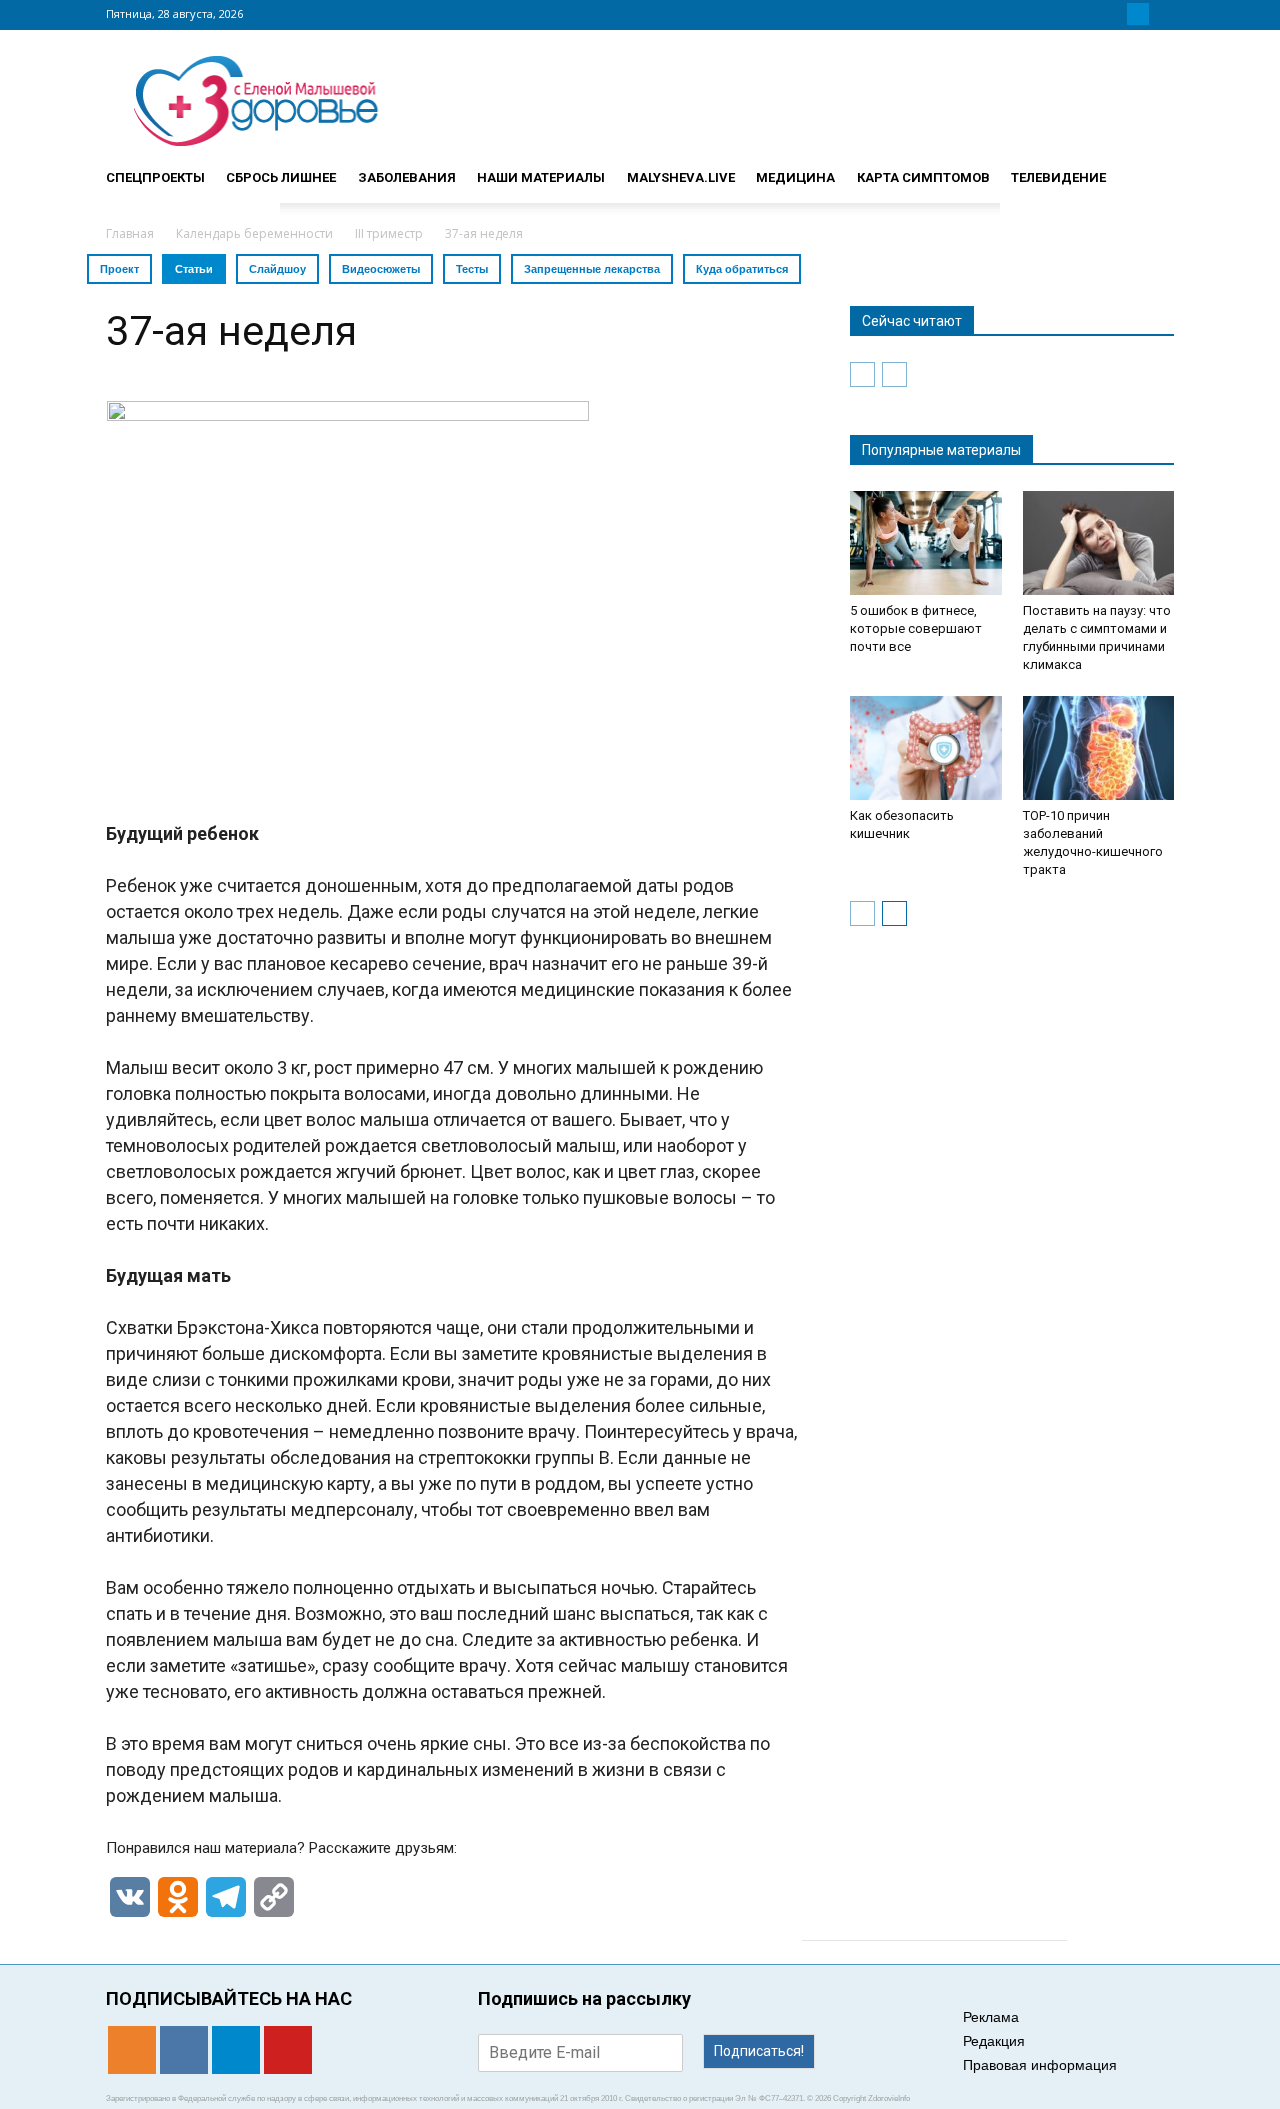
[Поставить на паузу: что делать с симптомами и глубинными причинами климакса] (1099, 543)
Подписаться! (759, 2051)
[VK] (1114, 14)
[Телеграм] (1138, 14)
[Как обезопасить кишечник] (926, 748)
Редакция (994, 2041)
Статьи (194, 269)
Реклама (991, 2017)
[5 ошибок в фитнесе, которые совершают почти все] (926, 543)
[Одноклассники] (1090, 14)
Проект (119, 269)
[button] (1150, 169)
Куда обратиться (742, 269)
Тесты (472, 269)
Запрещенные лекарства (592, 269)
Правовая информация (1040, 2065)
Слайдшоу (277, 269)
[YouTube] (1162, 14)
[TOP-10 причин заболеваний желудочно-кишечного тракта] (1099, 748)
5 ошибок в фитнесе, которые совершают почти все (916, 628)
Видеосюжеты (381, 269)
